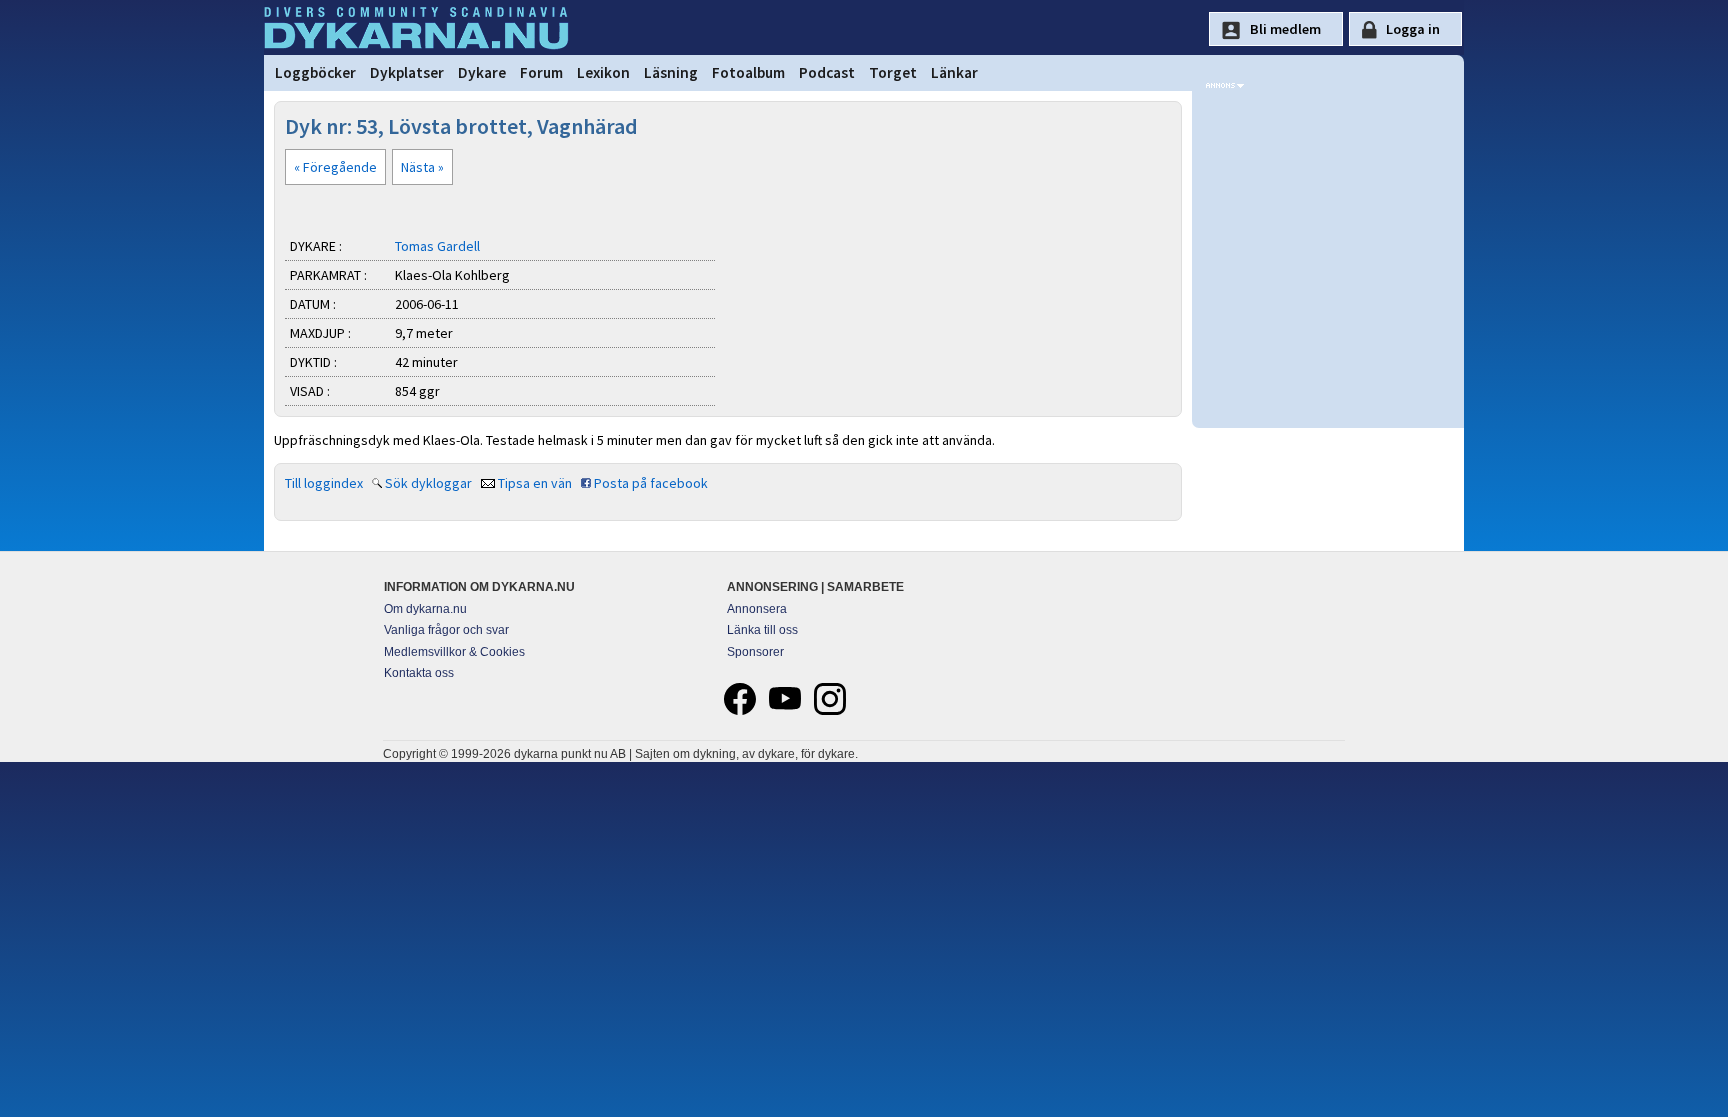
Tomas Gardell (437, 246)
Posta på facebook (651, 483)
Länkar (954, 72)
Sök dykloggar (428, 483)
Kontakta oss (419, 673)
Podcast (827, 72)
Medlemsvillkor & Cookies (454, 652)
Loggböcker (315, 72)
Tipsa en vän (535, 483)
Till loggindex (324, 483)
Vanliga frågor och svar (446, 630)
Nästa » (422, 167)
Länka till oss (762, 630)
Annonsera (757, 609)
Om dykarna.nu (425, 609)
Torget (893, 72)
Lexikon (603, 72)
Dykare (482, 72)
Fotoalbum (748, 72)
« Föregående (335, 167)
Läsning (671, 72)
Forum (541, 72)
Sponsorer (755, 652)
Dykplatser (407, 72)
